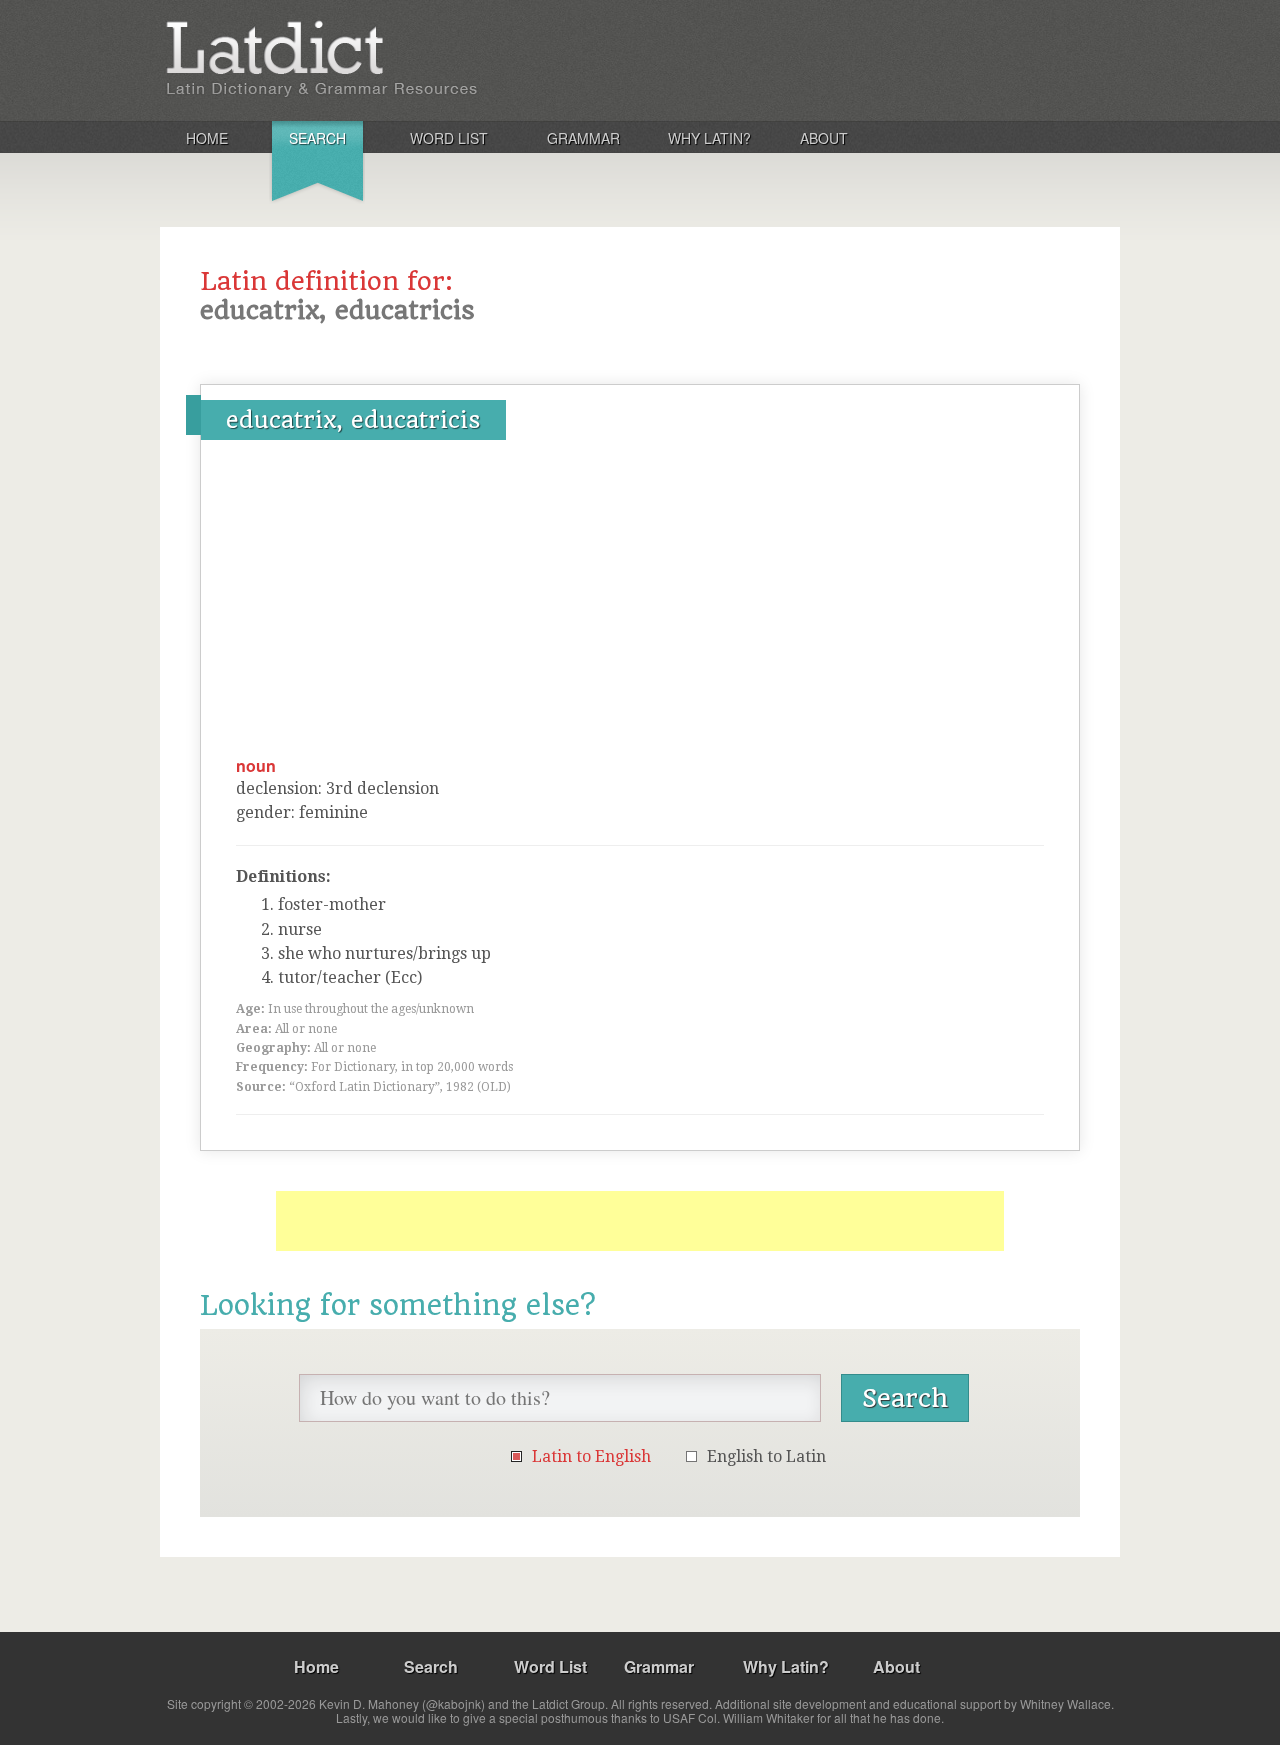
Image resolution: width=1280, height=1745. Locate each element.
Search (317, 138)
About (824, 138)
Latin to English (591, 1456)
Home (207, 138)
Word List (449, 138)
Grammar (583, 138)
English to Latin (766, 1456)
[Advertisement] (640, 605)
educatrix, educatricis (353, 420)
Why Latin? (709, 138)
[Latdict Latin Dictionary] (423, 59)
